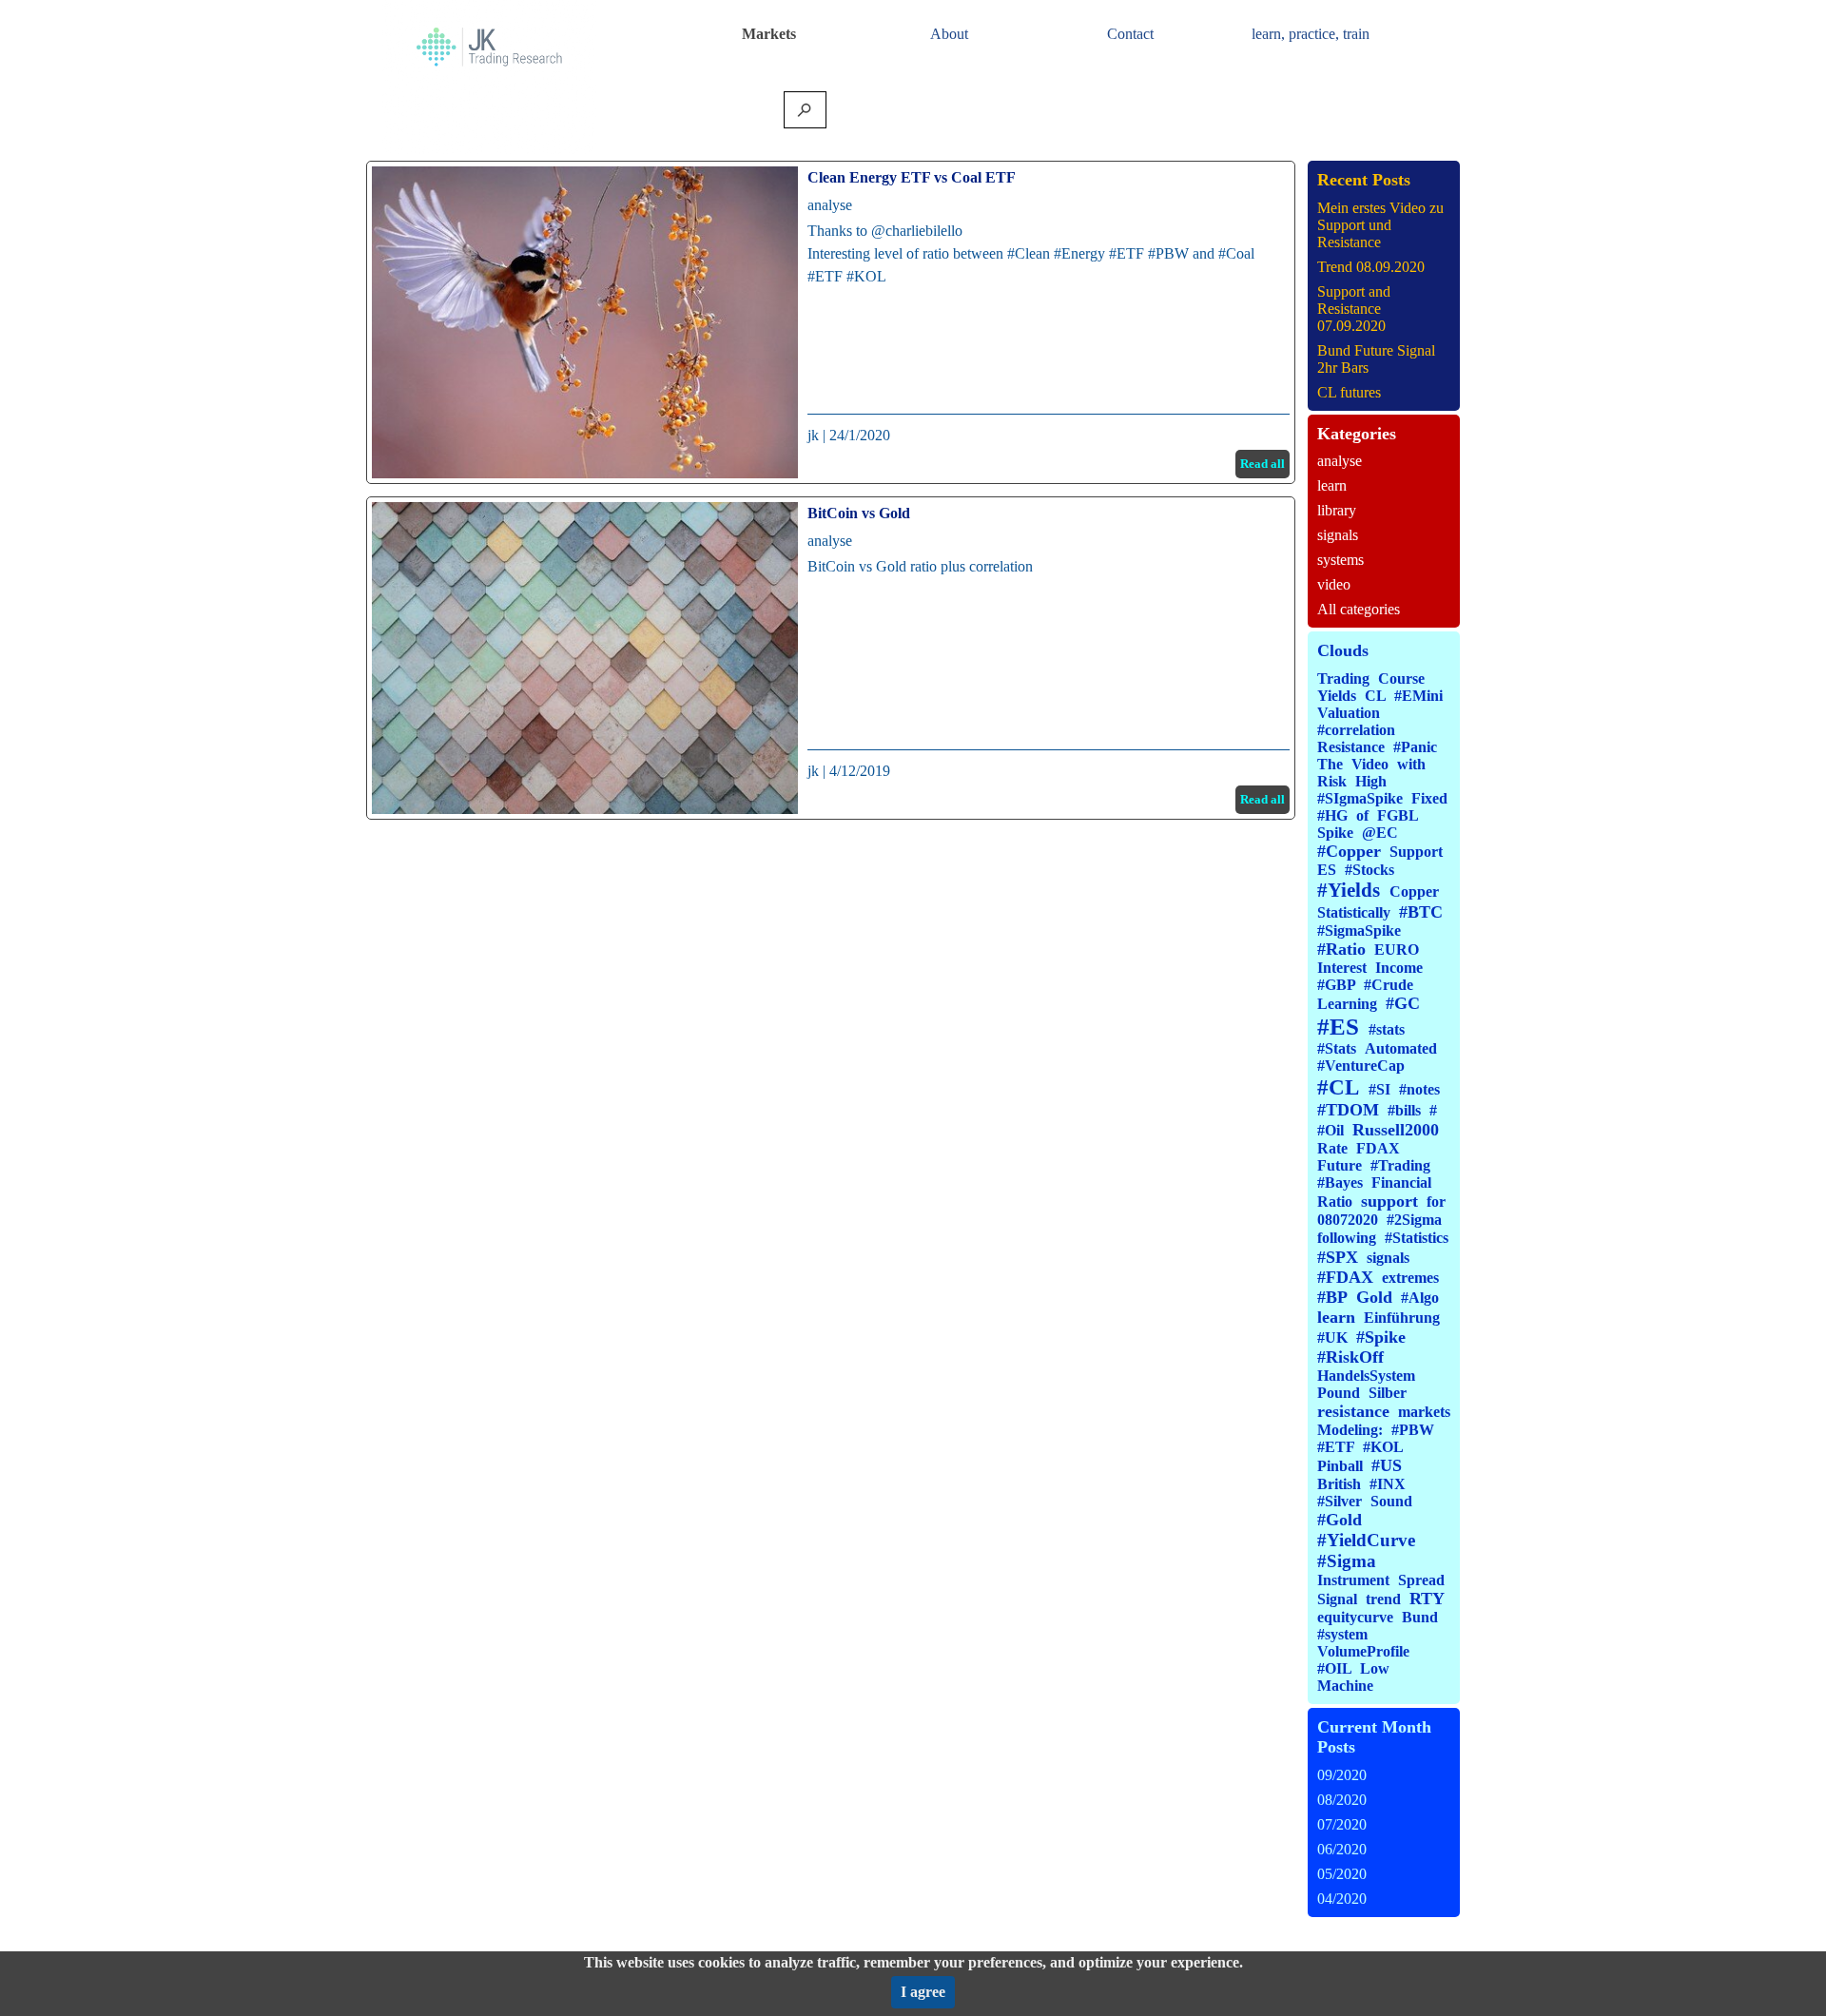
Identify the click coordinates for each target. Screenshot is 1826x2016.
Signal (1337, 1599)
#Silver (1340, 1501)
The (1330, 764)
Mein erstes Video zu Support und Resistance (1380, 225)
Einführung (1402, 1318)
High (1371, 781)
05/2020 (1342, 1874)
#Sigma (1347, 1561)
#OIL (1334, 1668)
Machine (1345, 1686)
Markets (769, 34)
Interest (1342, 968)
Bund (1420, 1617)
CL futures (1349, 392)
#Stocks (1369, 870)
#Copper (1349, 851)
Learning (1347, 1004)
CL (1375, 696)
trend (1383, 1599)
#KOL (1383, 1447)
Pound (1339, 1393)
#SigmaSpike (1359, 930)
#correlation (1356, 730)
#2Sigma (1414, 1220)
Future (1340, 1165)
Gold (1374, 1297)
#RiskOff (1350, 1357)
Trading (1343, 678)
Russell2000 (1396, 1130)
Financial (1401, 1182)
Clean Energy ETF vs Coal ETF (912, 177)
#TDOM (1348, 1110)
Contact (1130, 34)
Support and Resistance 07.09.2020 (1354, 309)
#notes (1419, 1089)
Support (1416, 852)
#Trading (1400, 1165)
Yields (1337, 696)
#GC (1403, 1003)
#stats (1387, 1029)
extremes (1410, 1278)
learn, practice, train (1311, 34)
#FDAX (1345, 1277)
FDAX (1378, 1148)
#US (1387, 1465)
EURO (1397, 950)
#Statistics (1417, 1238)
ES (1327, 870)
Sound (1391, 1501)
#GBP (1336, 985)
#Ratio (1341, 949)
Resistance (1351, 747)
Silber (1388, 1393)
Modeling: (1350, 1430)
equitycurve (1355, 1617)
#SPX (1338, 1257)
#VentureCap (1361, 1066)
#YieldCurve (1366, 1540)
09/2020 (1342, 1775)
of (1362, 815)
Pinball (1340, 1466)
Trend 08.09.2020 (1371, 267)
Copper (1414, 892)
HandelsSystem (1366, 1376)
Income (1399, 968)
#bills (1404, 1110)
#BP (1332, 1297)
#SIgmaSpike (1360, 798)
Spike (1335, 833)
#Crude (1389, 985)
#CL (1338, 1087)
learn (1332, 485)
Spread (1421, 1580)
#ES (1338, 1027)
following (1347, 1238)
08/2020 (1342, 1800)
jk (813, 435)
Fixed (1429, 798)
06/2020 (1342, 1849)
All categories (1359, 609)
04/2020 (1342, 1899)
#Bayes (1340, 1182)
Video (1370, 764)
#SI (1379, 1089)
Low (1375, 1668)
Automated (1401, 1048)
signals (1338, 535)
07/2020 (1342, 1824)
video (1334, 584)
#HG (1332, 815)
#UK (1332, 1338)
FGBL (1398, 815)
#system (1342, 1634)
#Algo (1420, 1298)
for (1436, 1202)
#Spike (1381, 1337)
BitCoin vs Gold (859, 513)
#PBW (1413, 1430)
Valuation (1349, 713)
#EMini (1418, 696)
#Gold (1340, 1520)
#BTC (1421, 912)
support (1389, 1201)
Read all (1263, 464)
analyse (830, 205)
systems (1340, 560)
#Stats (1337, 1048)
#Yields (1349, 890)
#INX (1388, 1484)
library (1337, 510)
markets (1424, 1412)
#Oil (1331, 1130)
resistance (1353, 1411)
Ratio (1335, 1202)
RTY (1427, 1599)
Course (1401, 678)
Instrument (1353, 1580)
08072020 (1348, 1220)
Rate (1332, 1148)
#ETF (1336, 1447)
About (949, 34)
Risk (1332, 781)
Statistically (1354, 912)
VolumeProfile (1363, 1651)
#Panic (1415, 747)
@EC (1380, 833)
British (1339, 1484)
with (1411, 764)
